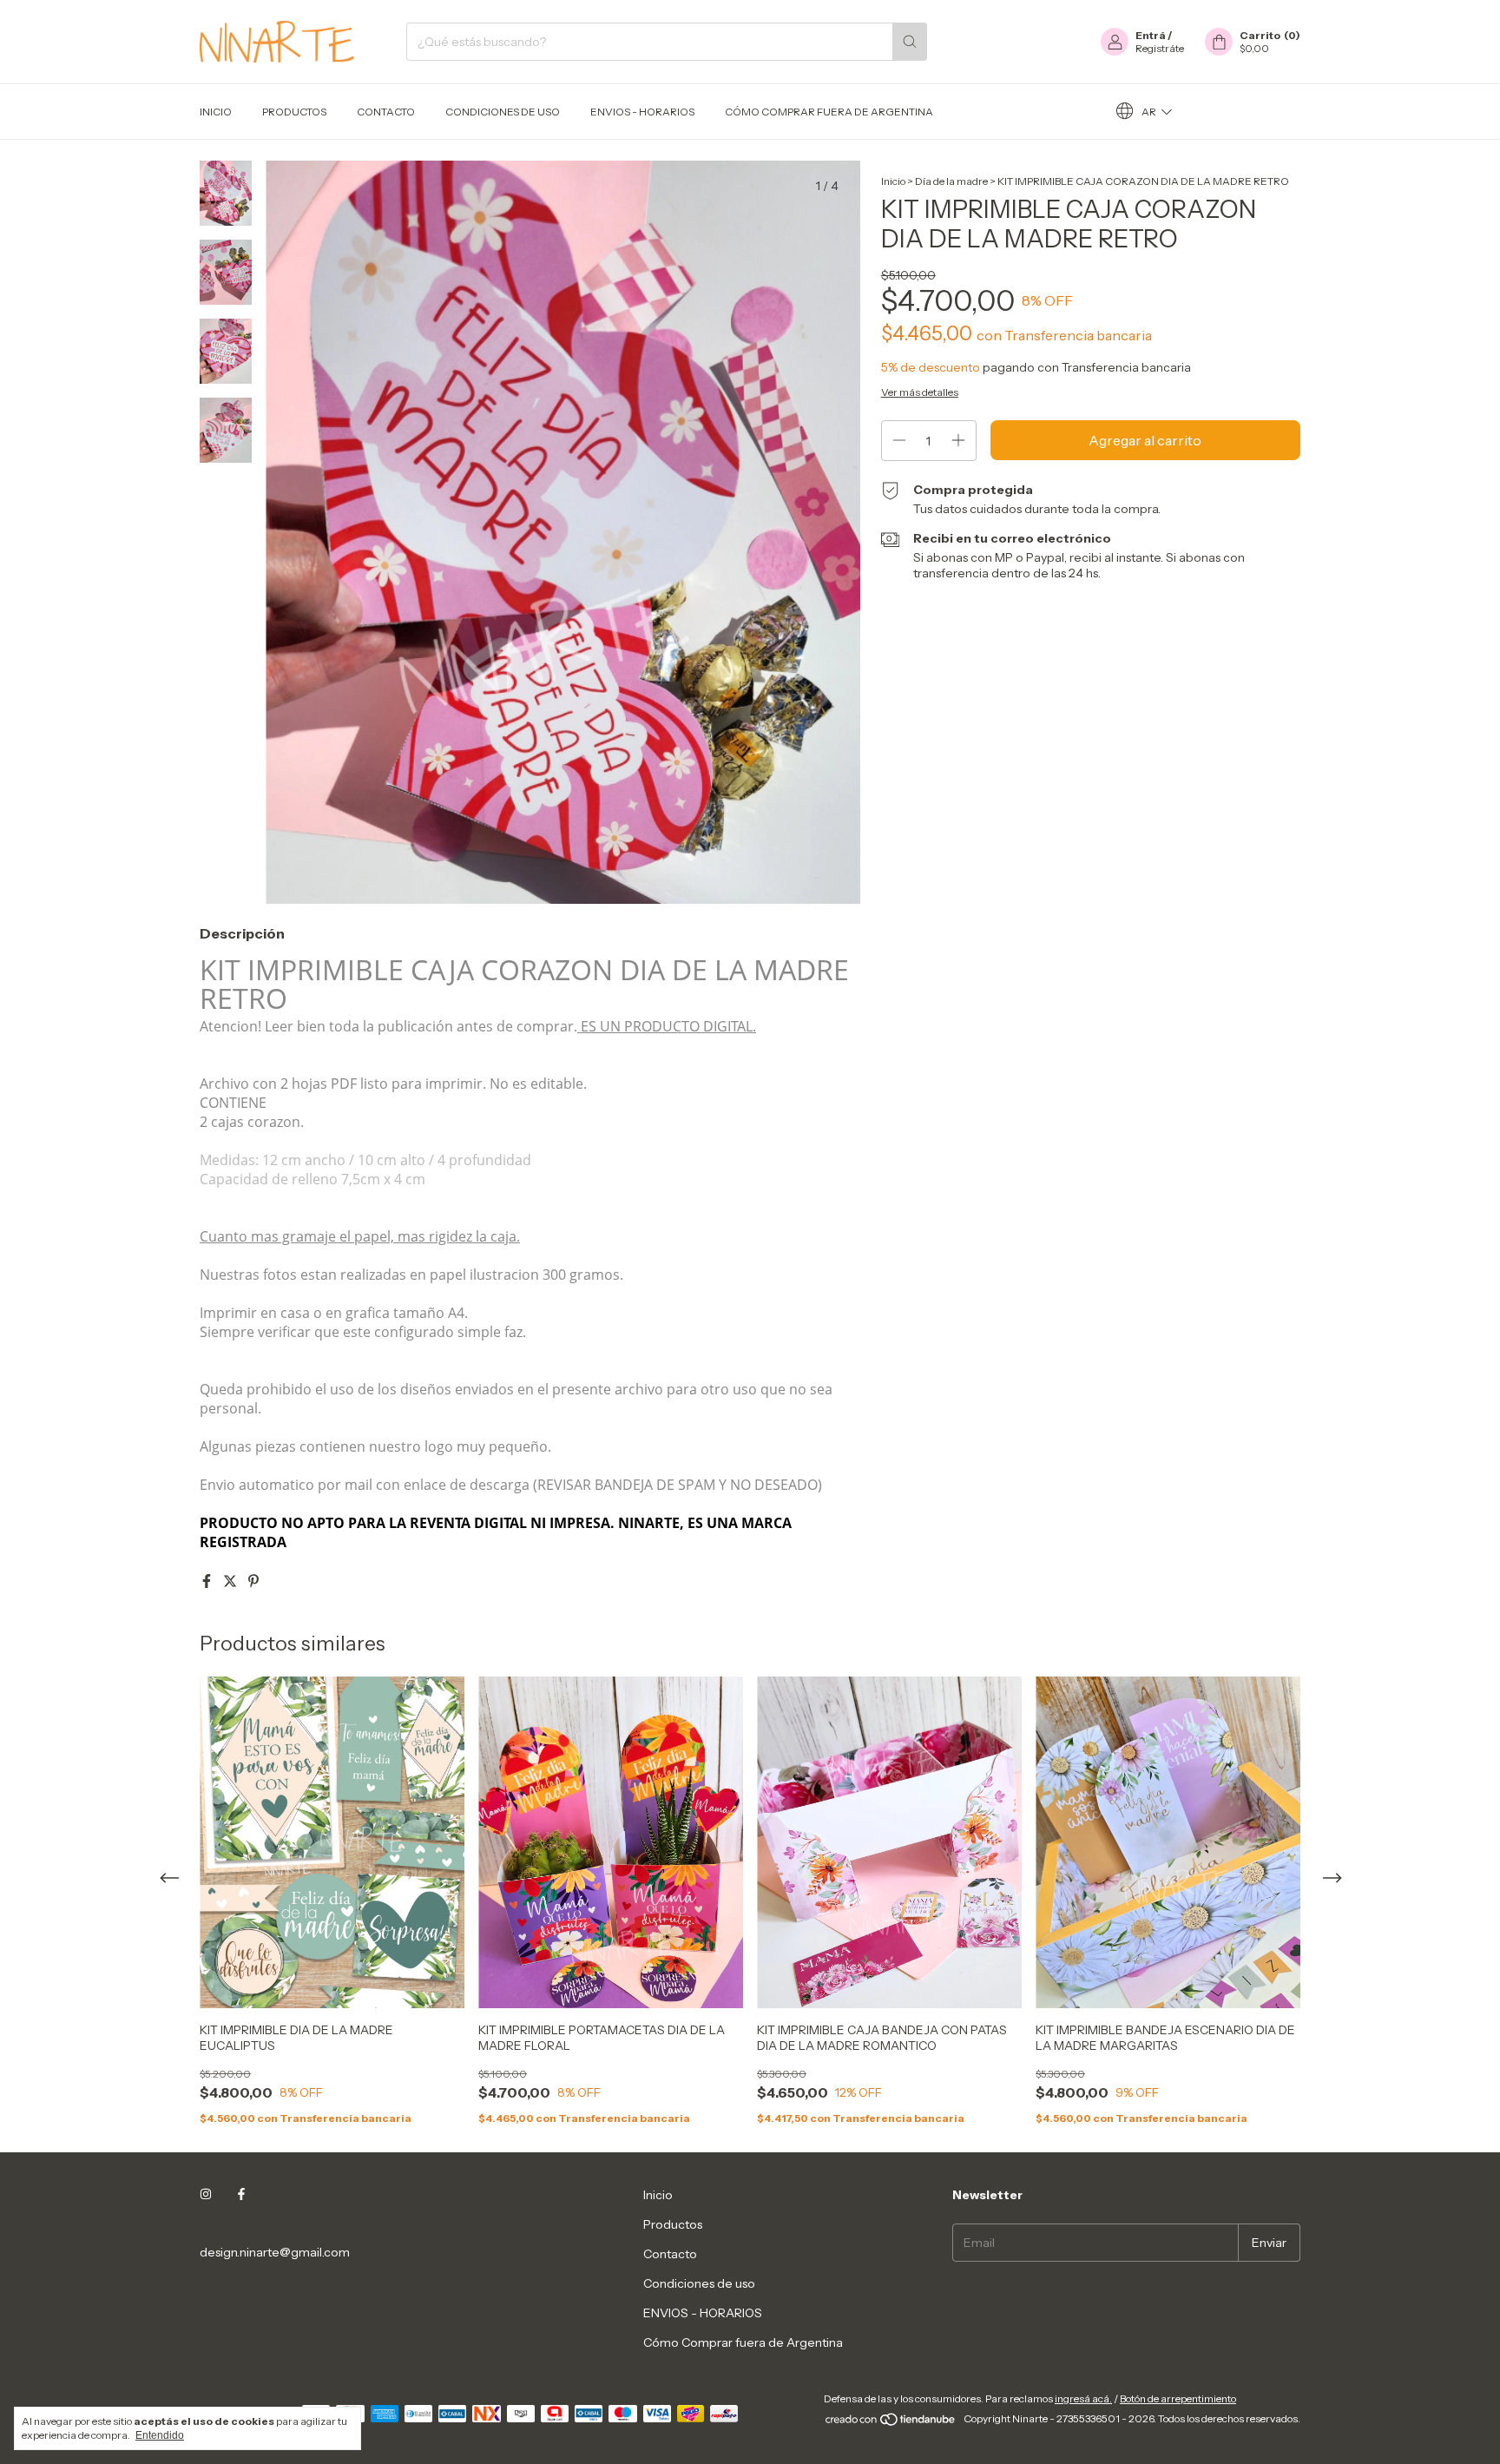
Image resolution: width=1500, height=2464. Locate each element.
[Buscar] (910, 42)
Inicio (216, 112)
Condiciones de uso (503, 112)
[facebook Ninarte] (241, 2195)
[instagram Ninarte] (206, 2195)
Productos (294, 112)
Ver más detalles (920, 392)
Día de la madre (951, 181)
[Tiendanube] (891, 2423)
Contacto (386, 112)
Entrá (1151, 35)
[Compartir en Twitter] (231, 1581)
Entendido (160, 2435)
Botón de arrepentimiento (1178, 2398)
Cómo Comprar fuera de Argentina (829, 112)
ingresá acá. (1083, 2398)
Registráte (1160, 48)
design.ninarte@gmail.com (275, 2252)
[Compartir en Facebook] (208, 1581)
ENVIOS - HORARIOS (642, 112)
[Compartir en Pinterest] (253, 1581)
